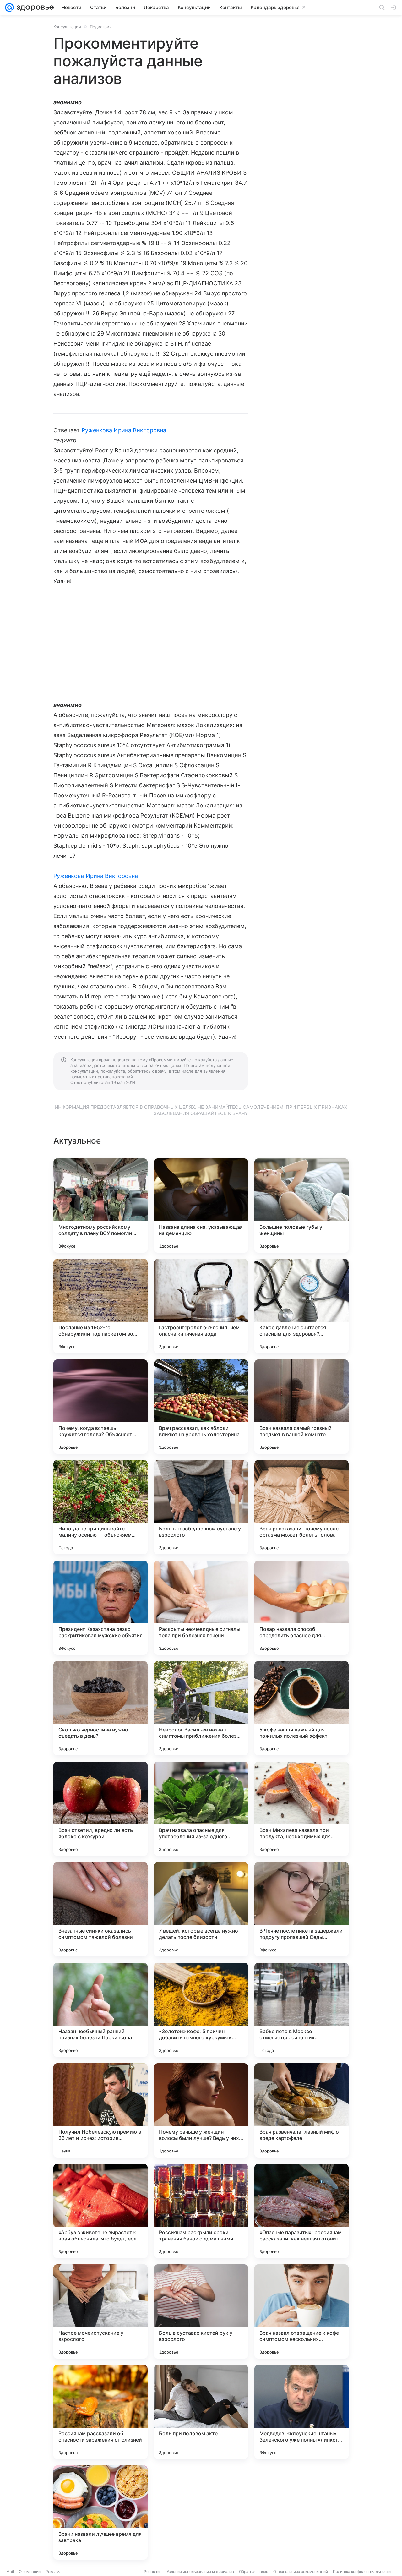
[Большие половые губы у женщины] (301, 1206)
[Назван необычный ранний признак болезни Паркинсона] (100, 2010)
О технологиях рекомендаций (301, 2571)
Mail (10, 2571)
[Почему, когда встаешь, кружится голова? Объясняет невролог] (100, 1407)
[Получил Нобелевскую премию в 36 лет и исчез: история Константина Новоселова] (100, 2110)
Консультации (67, 27)
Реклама (54, 2571)
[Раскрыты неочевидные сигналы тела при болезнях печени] (201, 1608)
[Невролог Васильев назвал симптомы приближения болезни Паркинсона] (201, 1708)
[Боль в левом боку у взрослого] (201, 2513)
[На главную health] (34, 8)
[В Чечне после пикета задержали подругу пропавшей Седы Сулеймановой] (301, 1909)
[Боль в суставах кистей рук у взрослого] (201, 2311)
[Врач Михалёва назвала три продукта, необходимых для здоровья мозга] (301, 1809)
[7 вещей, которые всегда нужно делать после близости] (201, 1909)
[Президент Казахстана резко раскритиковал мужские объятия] (100, 1608)
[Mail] (9, 8)
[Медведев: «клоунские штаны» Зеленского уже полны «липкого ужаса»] (301, 2412)
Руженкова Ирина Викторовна (124, 430)
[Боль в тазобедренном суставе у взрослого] (201, 1507)
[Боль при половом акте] (201, 2412)
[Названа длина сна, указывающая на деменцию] (201, 1206)
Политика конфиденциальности (362, 2571)
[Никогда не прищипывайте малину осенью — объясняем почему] (100, 1507)
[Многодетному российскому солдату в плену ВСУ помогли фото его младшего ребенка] (100, 1206)
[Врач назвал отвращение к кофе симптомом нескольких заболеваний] (301, 2311)
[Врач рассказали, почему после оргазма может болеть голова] (301, 1507)
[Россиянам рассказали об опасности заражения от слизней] (100, 2412)
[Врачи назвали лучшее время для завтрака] (100, 2513)
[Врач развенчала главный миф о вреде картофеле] (301, 2110)
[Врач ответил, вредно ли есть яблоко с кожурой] (100, 1809)
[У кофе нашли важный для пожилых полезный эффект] (301, 1708)
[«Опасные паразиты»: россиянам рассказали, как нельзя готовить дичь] (301, 2211)
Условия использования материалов (200, 2571)
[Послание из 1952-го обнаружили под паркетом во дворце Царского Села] (100, 1306)
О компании (30, 2571)
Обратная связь (254, 2571)
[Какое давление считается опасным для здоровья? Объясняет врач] (301, 1306)
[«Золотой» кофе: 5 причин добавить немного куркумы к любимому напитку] (201, 2010)
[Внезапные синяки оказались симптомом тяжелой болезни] (100, 1909)
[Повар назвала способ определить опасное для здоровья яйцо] (301, 1608)
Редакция (153, 2571)
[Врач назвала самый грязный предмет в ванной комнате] (301, 1407)
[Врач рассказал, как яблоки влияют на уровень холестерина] (201, 1407)
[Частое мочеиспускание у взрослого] (100, 2311)
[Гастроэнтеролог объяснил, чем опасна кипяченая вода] (201, 1306)
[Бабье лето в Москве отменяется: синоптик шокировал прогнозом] (301, 2010)
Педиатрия (101, 27)
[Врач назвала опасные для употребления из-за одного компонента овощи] (201, 1809)
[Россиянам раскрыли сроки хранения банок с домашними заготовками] (201, 2211)
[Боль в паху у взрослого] (301, 2513)
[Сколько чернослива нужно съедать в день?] (100, 1708)
